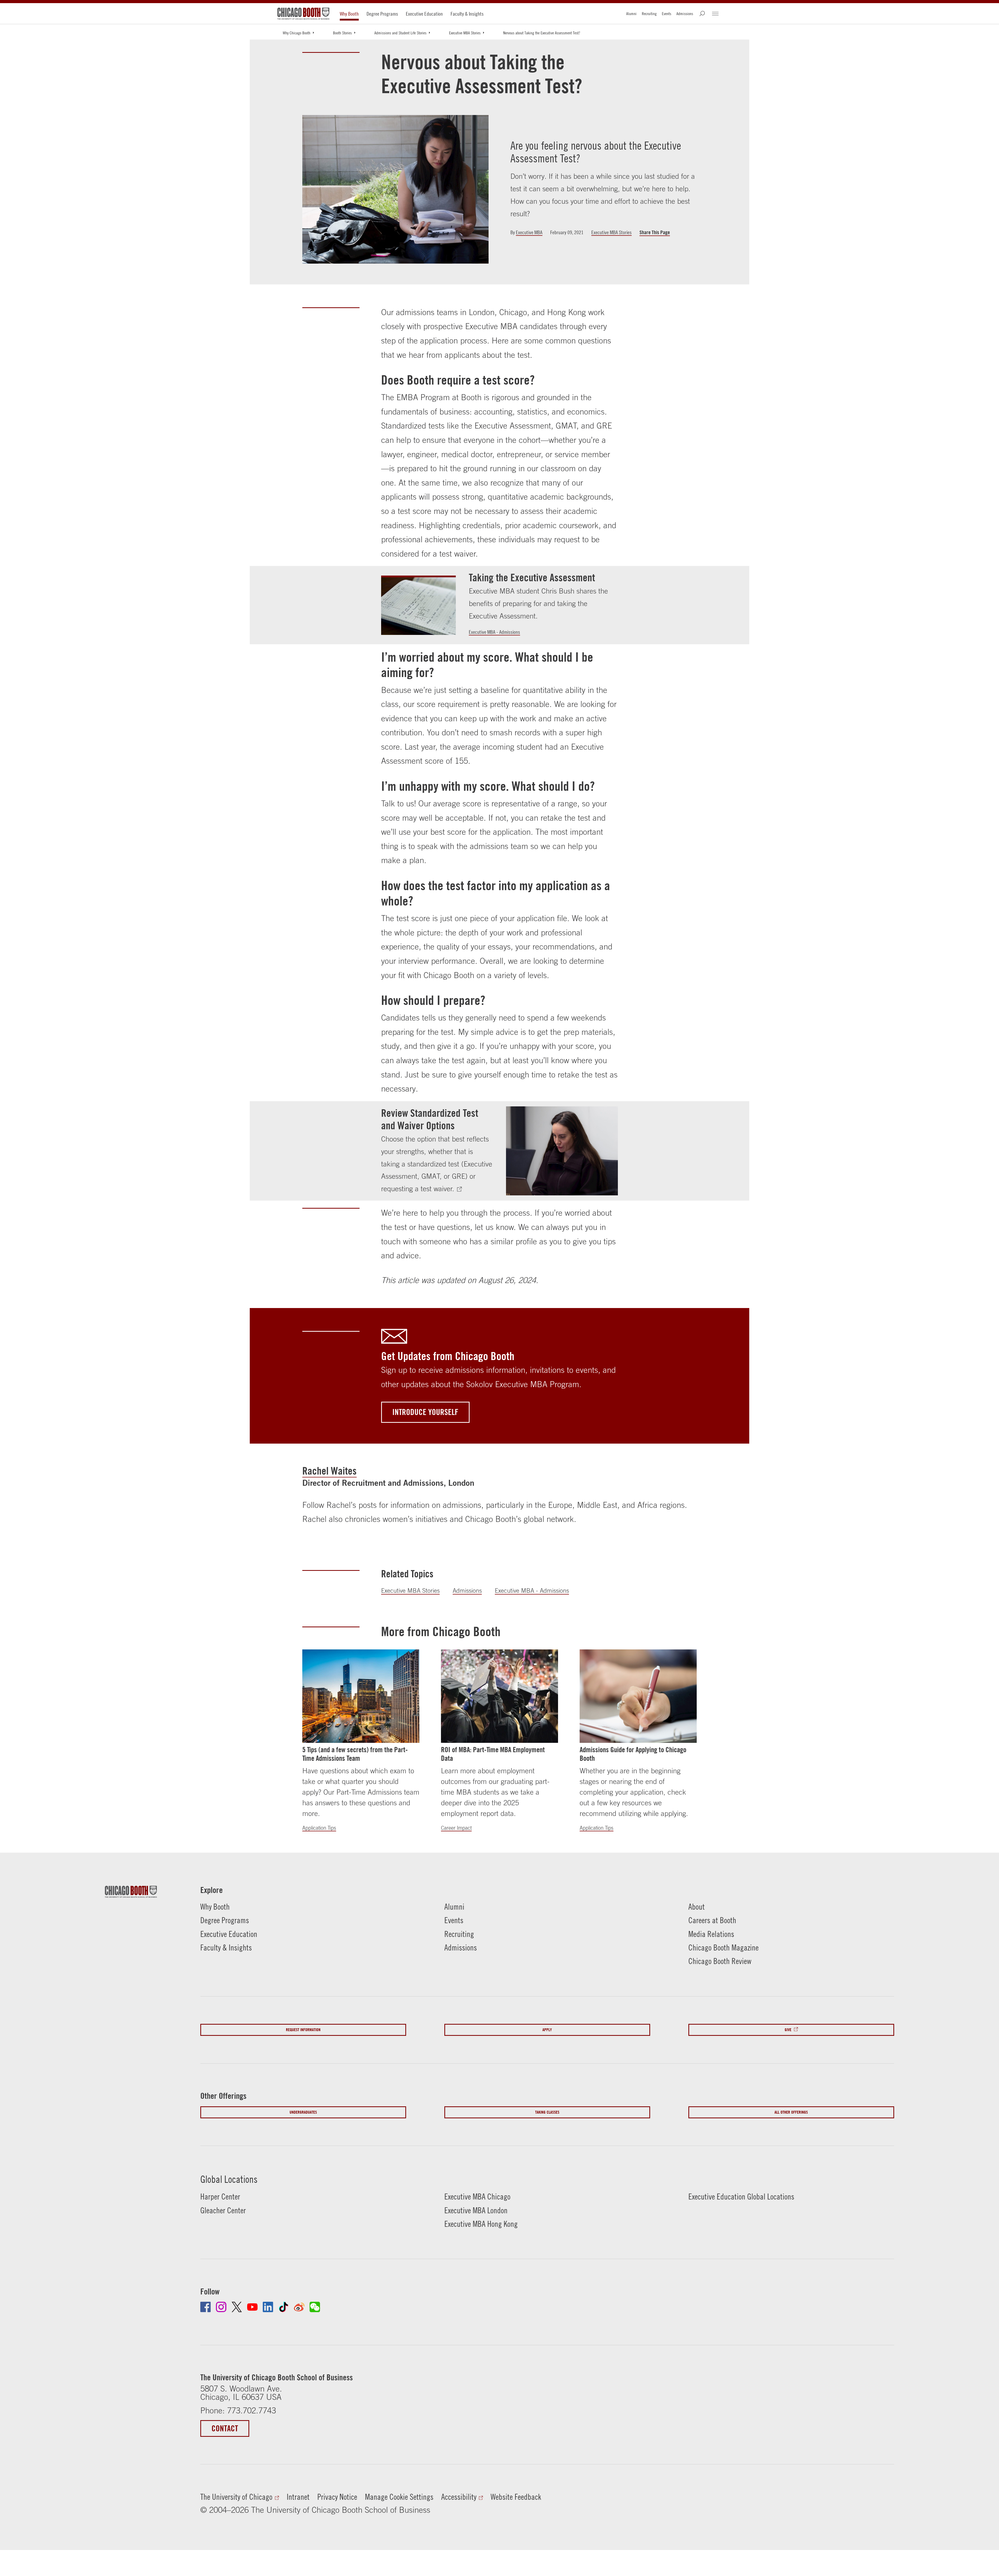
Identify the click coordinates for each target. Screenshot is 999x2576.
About (697, 1907)
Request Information (303, 2030)
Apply (547, 2030)
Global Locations (229, 2179)
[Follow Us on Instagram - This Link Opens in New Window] (221, 2307)
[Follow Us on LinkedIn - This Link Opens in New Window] (268, 2307)
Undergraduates (303, 2112)
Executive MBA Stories (465, 33)
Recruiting (649, 14)
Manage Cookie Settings (399, 2497)
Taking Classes (547, 2112)
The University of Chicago (236, 2497)
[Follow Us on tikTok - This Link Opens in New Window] (284, 2307)
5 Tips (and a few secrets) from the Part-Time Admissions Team (355, 1754)
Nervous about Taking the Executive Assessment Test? (542, 33)
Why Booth (349, 14)
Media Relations (711, 1934)
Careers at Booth (712, 1920)
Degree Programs (382, 14)
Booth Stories (342, 33)
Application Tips (319, 1828)
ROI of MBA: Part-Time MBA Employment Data (493, 1754)
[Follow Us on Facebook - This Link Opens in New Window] (206, 2307)
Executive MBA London (476, 2210)
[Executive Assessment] (462, 1189)
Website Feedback (516, 2497)
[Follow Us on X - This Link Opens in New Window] (237, 2307)
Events (667, 14)
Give (788, 2030)
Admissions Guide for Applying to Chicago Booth (633, 1754)
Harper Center (220, 2196)
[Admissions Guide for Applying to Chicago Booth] (638, 1696)
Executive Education (424, 14)
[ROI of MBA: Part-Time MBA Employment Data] (499, 1696)
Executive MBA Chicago (477, 2196)
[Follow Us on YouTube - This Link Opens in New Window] (252, 2307)
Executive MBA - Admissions (494, 632)
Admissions (685, 14)
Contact (225, 2428)
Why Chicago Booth (297, 33)
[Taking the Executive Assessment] (418, 605)
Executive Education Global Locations (741, 2196)
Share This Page (655, 232)
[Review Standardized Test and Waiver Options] (562, 1151)
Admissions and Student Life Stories (400, 33)
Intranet (298, 2497)
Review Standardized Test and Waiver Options (430, 1119)
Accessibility (459, 2497)
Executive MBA (529, 232)
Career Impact (456, 1828)
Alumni (631, 14)
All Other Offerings (791, 2112)
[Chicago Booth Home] (303, 14)
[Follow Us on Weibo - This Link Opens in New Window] (299, 2307)
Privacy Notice (337, 2497)
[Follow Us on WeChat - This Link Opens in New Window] (315, 2307)
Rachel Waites (329, 1471)
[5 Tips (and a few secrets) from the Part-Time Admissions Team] (361, 1696)
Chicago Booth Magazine (723, 1947)
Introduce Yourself (425, 1412)
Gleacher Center (223, 2210)
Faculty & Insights (467, 14)
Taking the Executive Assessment (532, 577)
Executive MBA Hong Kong (481, 2224)
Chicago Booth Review (720, 1961)
